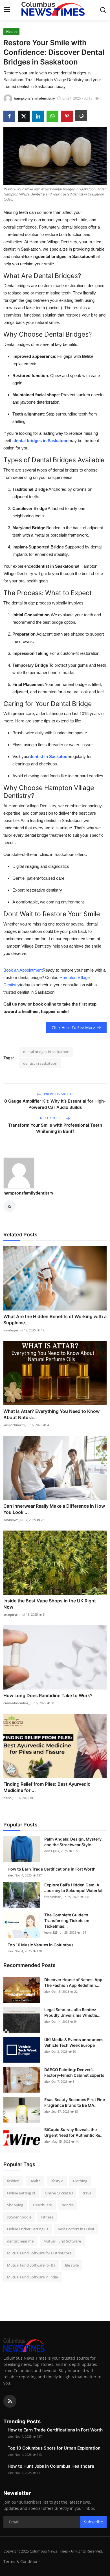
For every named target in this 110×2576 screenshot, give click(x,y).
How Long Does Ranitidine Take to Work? (48, 1695)
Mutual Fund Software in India (32, 2277)
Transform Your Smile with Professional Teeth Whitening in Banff (55, 1128)
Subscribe (93, 2522)
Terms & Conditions (22, 2561)
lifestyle (57, 2181)
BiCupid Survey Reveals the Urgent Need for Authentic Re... (74, 2132)
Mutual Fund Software (62, 2241)
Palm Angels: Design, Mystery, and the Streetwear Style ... (73, 1842)
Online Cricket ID (59, 2193)
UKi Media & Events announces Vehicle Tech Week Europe (74, 2042)
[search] (103, 10)
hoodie (68, 2205)
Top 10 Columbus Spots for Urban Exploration (54, 2448)
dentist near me (20, 2241)
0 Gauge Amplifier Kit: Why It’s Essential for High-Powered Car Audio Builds (55, 1104)
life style (72, 2265)
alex (11, 1875)
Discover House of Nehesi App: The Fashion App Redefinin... (74, 1982)
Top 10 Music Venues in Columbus (41, 1945)
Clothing (80, 2181)
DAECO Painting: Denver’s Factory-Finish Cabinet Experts (74, 2072)
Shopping (15, 2205)
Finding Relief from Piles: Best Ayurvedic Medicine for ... (47, 1787)
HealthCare (42, 2205)
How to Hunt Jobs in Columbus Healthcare (51, 2466)
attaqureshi (12, 1614)
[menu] (7, 10)
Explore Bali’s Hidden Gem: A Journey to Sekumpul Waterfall (74, 1888)
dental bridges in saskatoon (46, 1052)
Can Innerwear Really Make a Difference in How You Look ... (54, 1509)
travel (87, 2193)
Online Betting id (21, 2193)
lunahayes (11, 1330)
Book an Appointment (23, 970)
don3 (48, 1851)
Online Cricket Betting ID (27, 2229)
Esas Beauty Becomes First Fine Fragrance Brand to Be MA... (75, 2102)
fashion (13, 2181)
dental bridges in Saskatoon (41, 441)
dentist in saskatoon (40, 1063)
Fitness (47, 2217)
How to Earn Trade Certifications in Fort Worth (52, 1869)
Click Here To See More (73, 1027)
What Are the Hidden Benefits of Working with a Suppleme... (55, 1320)
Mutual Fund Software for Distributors (39, 2253)
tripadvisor (52, 1897)
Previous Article (58, 1094)
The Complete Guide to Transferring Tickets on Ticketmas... (67, 1920)
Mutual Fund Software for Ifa (31, 2265)
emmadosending (16, 1703)
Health (35, 2181)
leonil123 (51, 1932)
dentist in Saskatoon (50, 757)
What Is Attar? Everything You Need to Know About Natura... (51, 1414)
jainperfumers (14, 1425)
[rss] (10, 2401)
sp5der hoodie (19, 2217)
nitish (7, 1798)
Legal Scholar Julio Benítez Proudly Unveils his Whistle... (72, 2012)
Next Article (52, 1118)
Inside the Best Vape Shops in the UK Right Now (50, 1604)
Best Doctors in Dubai (76, 2229)
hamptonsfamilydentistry (28, 1193)
